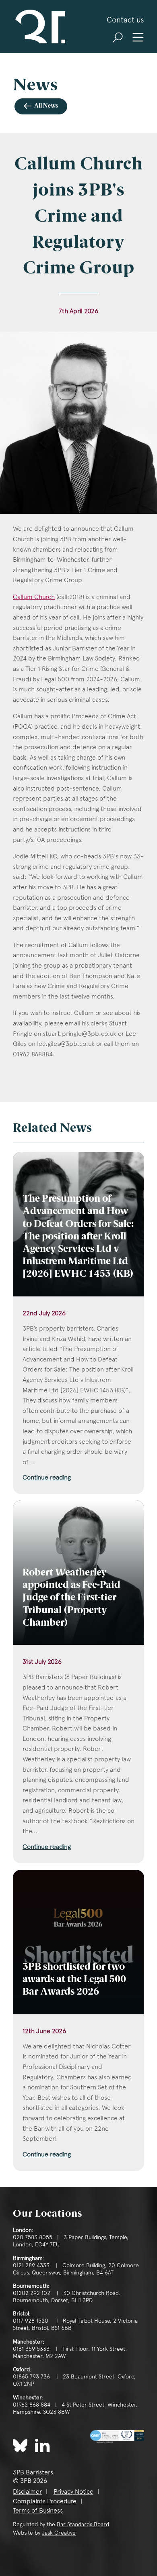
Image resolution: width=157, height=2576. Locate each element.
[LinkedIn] (42, 2445)
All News (46, 106)
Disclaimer (27, 2491)
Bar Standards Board (83, 2524)
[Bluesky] (20, 2446)
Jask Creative (59, 2533)
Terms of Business (38, 2510)
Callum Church (34, 597)
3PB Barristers (39, 26)
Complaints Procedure (45, 2501)
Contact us (125, 20)
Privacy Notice (73, 2491)
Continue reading (47, 1477)
